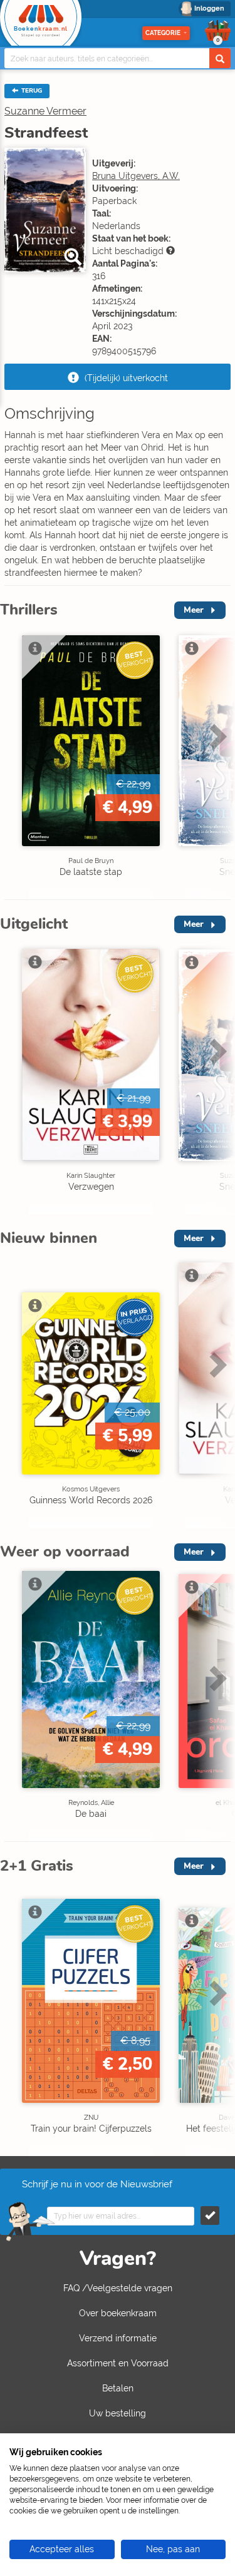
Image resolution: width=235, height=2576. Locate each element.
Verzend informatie (118, 2338)
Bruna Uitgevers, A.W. (136, 176)
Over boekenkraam (118, 2313)
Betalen (118, 2388)
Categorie (163, 33)
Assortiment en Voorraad (118, 2363)
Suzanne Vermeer (45, 111)
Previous (13, 763)
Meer (194, 610)
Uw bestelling (118, 2413)
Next (216, 763)
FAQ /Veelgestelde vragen (118, 2288)
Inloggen (209, 8)
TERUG (31, 91)
